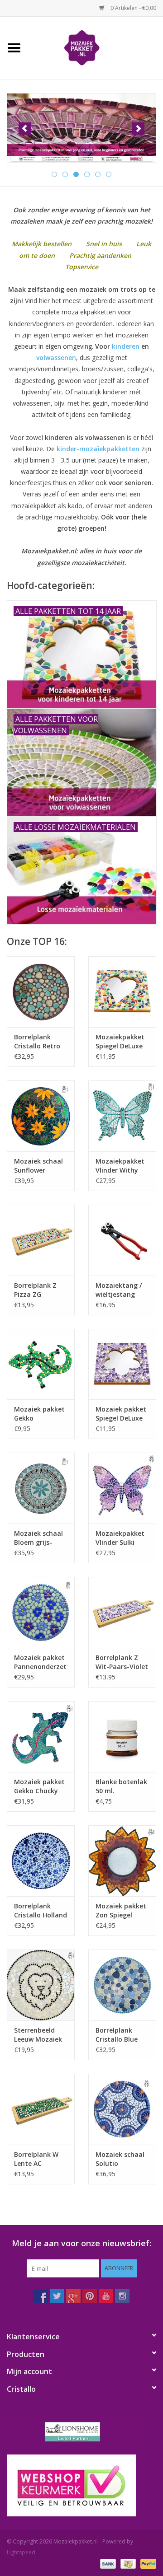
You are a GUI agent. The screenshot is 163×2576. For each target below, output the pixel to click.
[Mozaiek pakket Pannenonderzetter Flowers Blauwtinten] (41, 1612)
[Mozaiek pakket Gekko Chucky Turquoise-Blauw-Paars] (41, 1737)
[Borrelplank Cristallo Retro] (41, 992)
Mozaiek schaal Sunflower (38, 1166)
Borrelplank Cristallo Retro (37, 1041)
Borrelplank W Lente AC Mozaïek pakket (39, 2159)
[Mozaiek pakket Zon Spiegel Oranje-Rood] (122, 1861)
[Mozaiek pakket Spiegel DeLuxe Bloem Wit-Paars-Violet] (122, 1364)
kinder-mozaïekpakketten (98, 449)
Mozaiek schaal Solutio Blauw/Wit (120, 2159)
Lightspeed (21, 2552)
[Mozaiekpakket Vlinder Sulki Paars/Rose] (122, 1488)
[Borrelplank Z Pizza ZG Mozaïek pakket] (41, 1240)
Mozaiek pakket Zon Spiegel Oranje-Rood (121, 1911)
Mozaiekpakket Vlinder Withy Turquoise (120, 1166)
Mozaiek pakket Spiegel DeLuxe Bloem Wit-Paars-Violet (121, 1414)
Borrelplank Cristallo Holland (41, 1910)
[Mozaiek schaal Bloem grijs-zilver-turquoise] (41, 1488)
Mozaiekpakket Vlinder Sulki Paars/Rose (120, 1538)
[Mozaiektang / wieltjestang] (122, 1240)
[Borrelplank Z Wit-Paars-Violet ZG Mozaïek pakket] (122, 1612)
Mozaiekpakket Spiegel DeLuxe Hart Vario (120, 1042)
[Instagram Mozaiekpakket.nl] (122, 2296)
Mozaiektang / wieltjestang (119, 1290)
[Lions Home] (81, 2432)
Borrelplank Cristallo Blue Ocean (117, 2035)
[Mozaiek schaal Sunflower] (41, 1116)
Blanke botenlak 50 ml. (121, 1786)
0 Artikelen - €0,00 (133, 8)
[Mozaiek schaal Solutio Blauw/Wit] (122, 2109)
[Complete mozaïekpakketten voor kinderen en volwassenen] (81, 128)
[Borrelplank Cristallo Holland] (41, 1861)
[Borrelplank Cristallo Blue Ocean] (122, 1985)
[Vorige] (25, 129)
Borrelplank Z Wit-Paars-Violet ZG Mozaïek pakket (122, 1662)
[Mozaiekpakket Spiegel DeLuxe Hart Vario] (122, 992)
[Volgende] (138, 129)
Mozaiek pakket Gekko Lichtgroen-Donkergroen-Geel (39, 1414)
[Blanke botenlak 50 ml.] (122, 1737)
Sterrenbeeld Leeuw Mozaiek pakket (38, 2035)
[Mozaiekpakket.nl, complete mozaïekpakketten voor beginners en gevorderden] (96, 47)
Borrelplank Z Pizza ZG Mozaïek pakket (39, 1290)
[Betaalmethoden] (107, 2564)
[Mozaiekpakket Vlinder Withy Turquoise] (122, 1116)
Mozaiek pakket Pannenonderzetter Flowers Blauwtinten (41, 1662)
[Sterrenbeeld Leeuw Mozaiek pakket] (41, 1985)
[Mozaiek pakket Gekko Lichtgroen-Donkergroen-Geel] (41, 1364)
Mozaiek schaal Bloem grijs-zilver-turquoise (39, 1538)
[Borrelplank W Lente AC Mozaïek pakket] (41, 2109)
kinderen (126, 346)
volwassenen (56, 358)
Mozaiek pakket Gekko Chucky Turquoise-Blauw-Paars (39, 1786)
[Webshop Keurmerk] (81, 2485)
